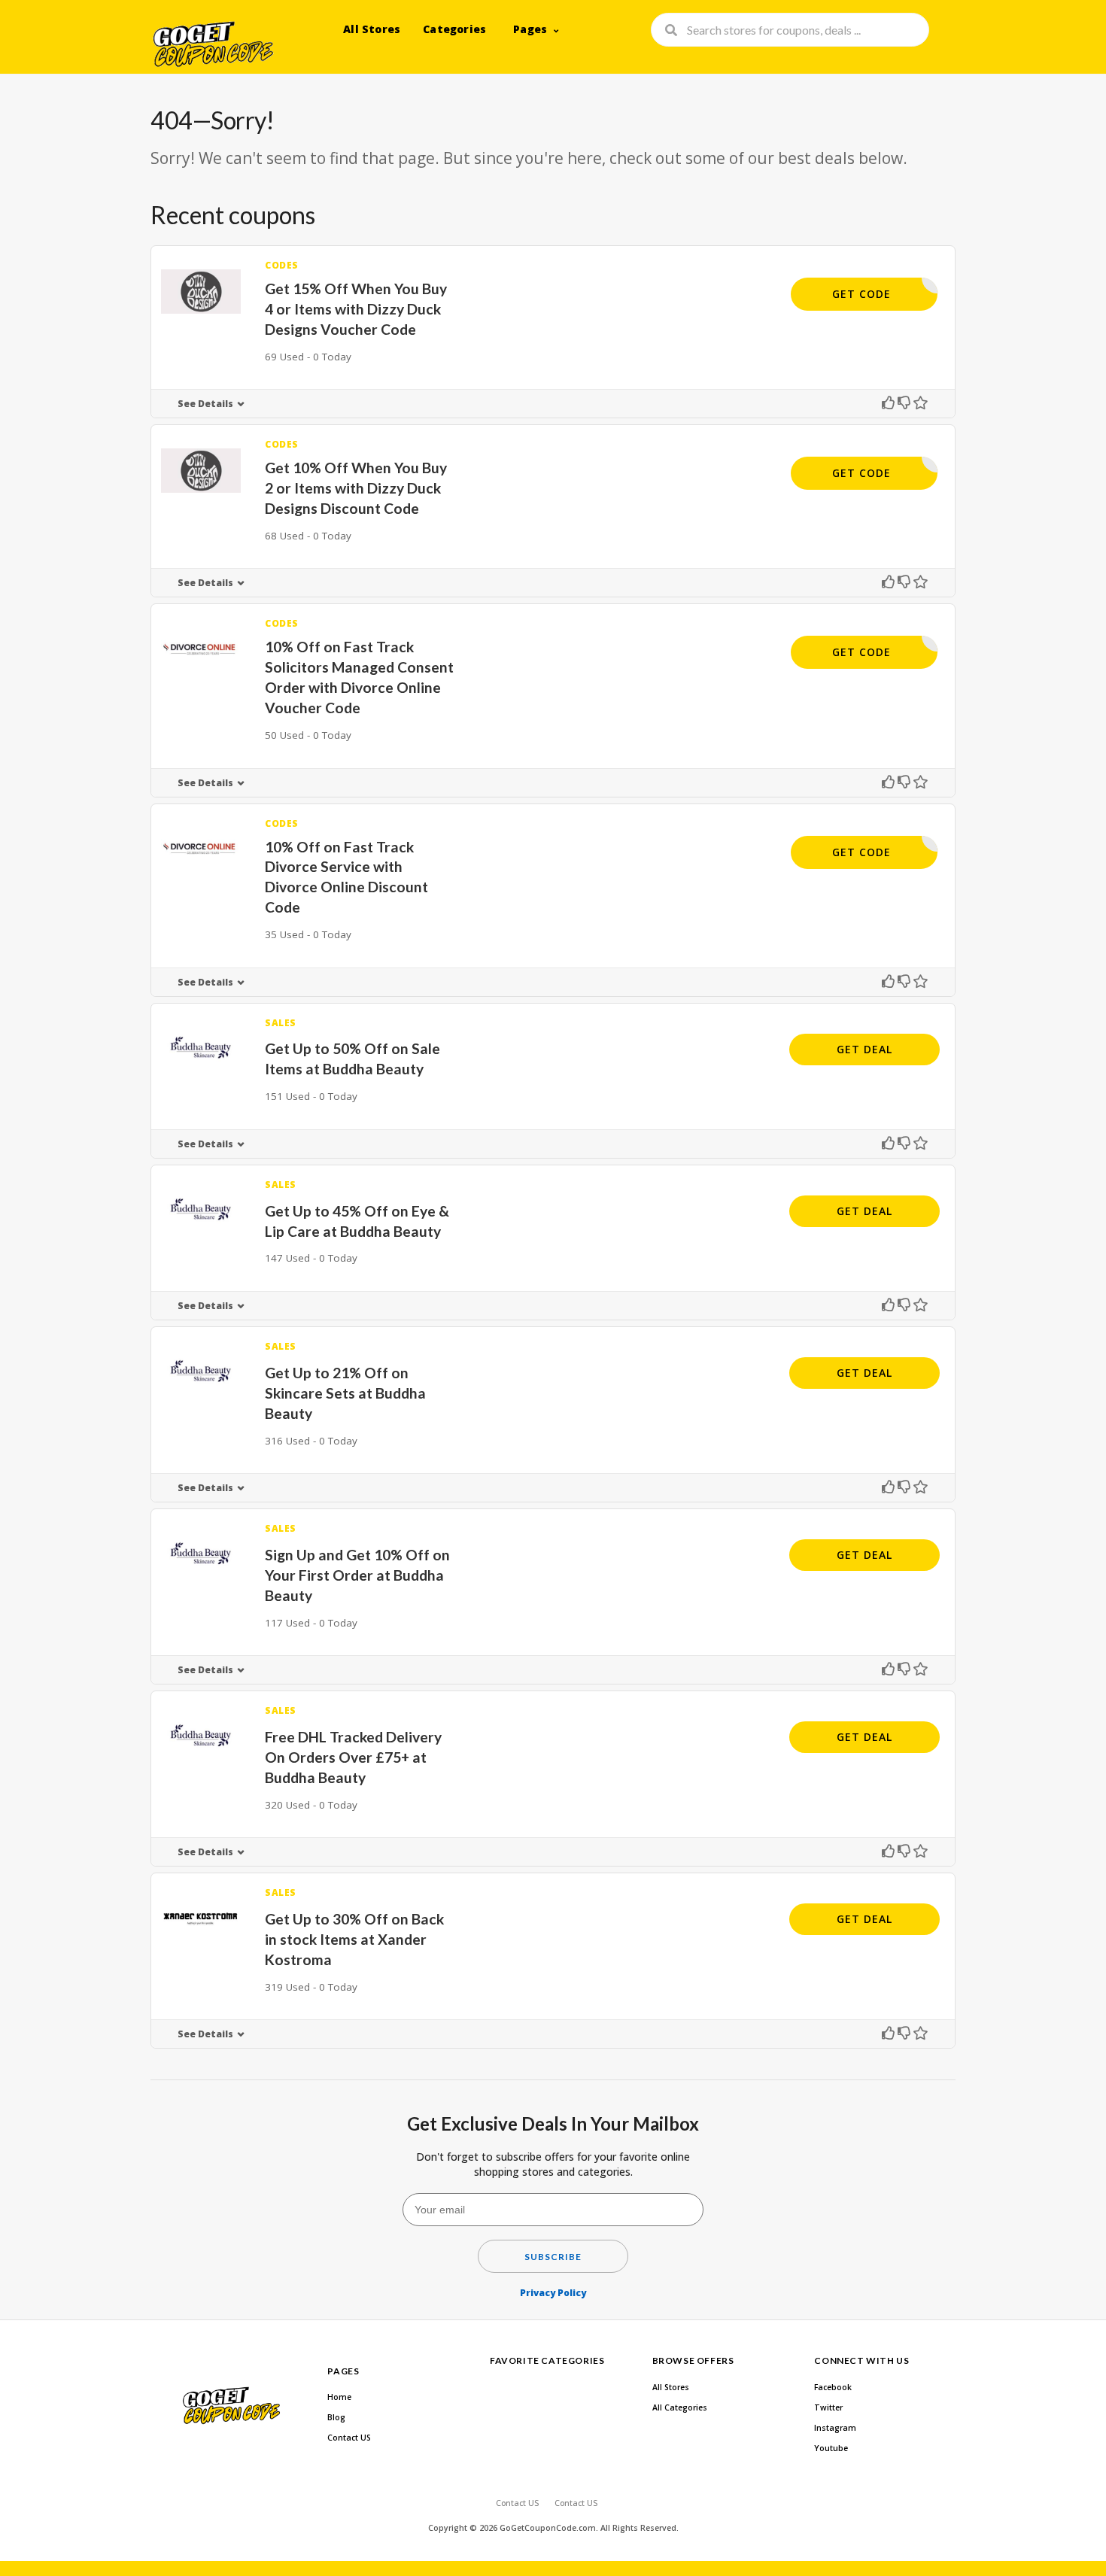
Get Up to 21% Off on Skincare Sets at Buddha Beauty (345, 1393)
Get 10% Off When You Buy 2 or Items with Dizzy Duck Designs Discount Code (356, 488)
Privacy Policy (553, 2293)
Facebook (833, 2387)
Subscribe (553, 2257)
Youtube (831, 2448)
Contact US (349, 2438)
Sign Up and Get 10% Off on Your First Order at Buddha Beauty (357, 1575)
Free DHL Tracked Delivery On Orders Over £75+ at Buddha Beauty (353, 1757)
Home (339, 2397)
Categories (454, 29)
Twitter (828, 2407)
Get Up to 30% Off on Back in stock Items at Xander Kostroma (354, 1939)
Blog (336, 2417)
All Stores (372, 29)
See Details (205, 404)
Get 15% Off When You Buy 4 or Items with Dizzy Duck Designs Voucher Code (356, 309)
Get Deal (864, 1049)
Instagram (835, 2428)
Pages (530, 29)
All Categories (680, 2407)
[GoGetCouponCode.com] (213, 43)
